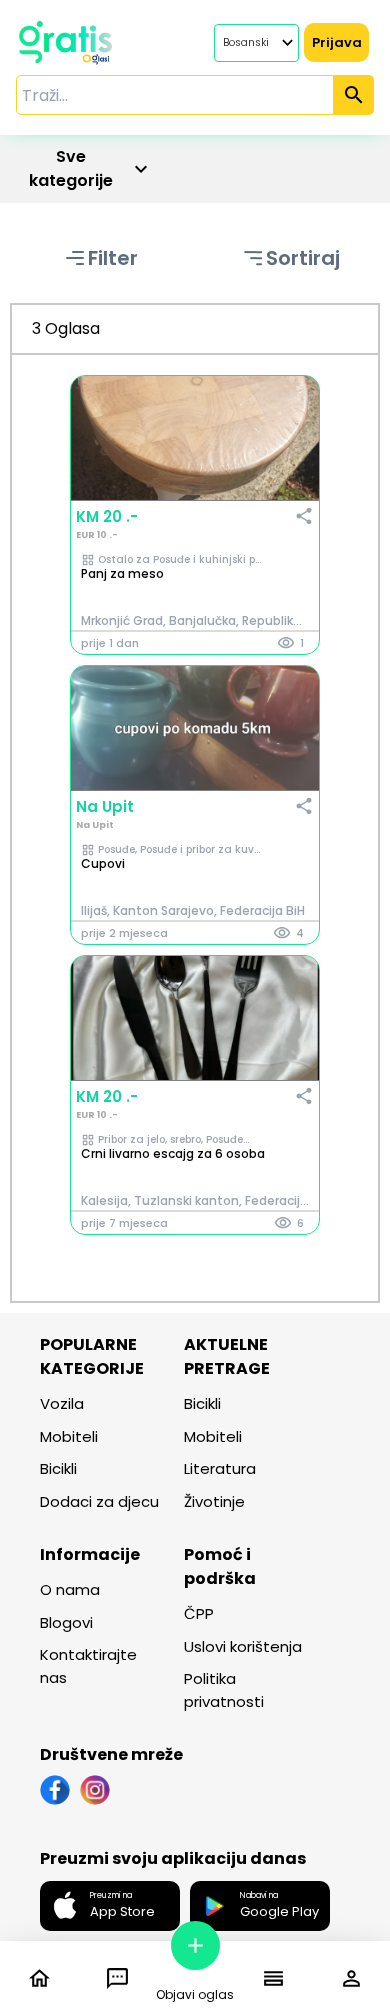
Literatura (220, 1468)
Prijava (337, 42)
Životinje (214, 1501)
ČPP (199, 1613)
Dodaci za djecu (99, 1501)
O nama (70, 1589)
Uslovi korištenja (243, 1646)
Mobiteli (69, 1436)
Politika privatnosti (224, 1690)
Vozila (62, 1403)
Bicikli (58, 1468)
